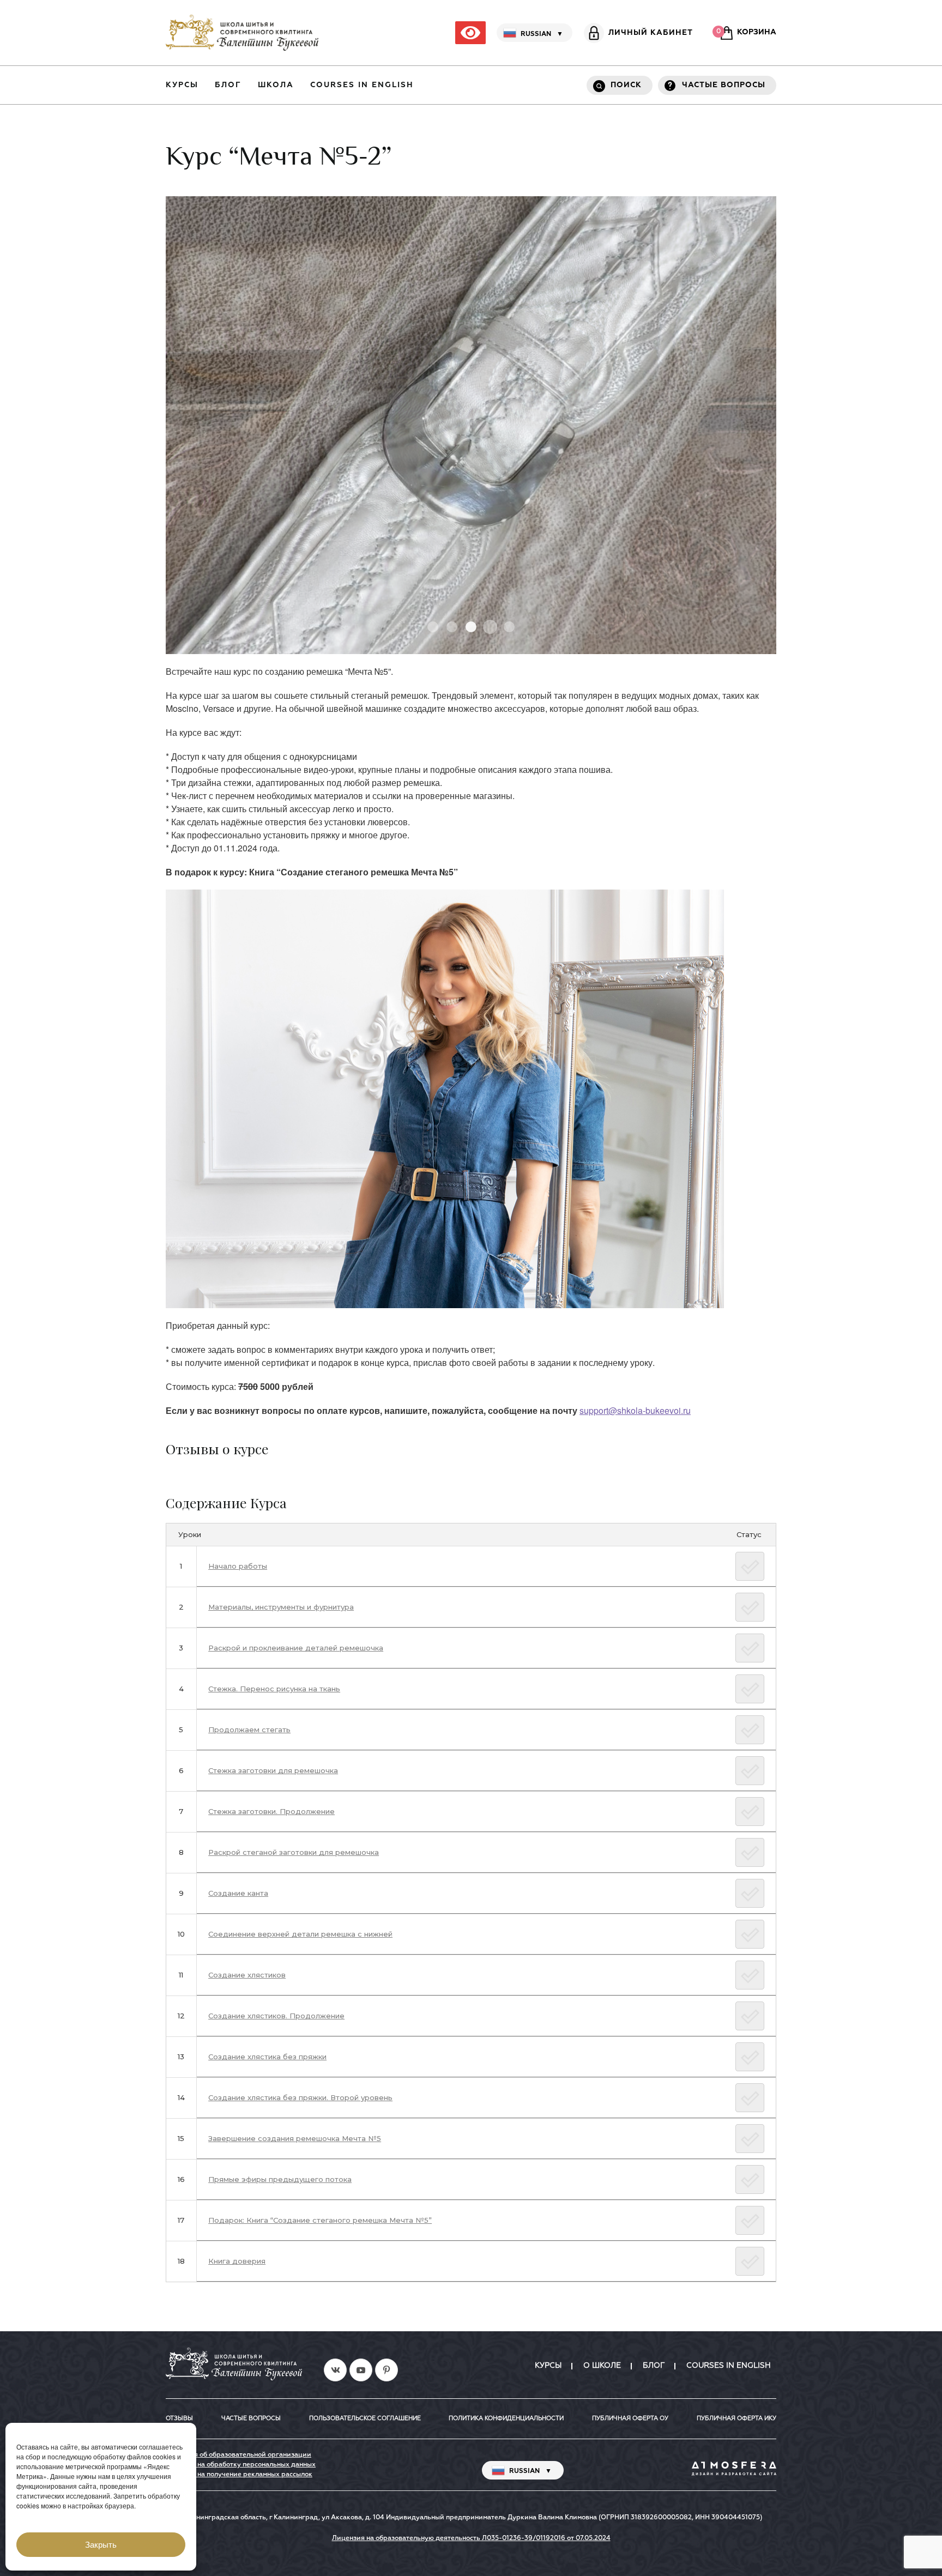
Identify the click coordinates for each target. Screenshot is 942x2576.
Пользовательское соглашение (365, 2418)
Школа (276, 85)
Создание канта (238, 1893)
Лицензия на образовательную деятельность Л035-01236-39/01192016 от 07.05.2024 (471, 2538)
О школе (602, 2366)
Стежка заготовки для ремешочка (273, 1770)
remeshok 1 (433, 627)
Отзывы (179, 2418)
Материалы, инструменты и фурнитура (281, 1607)
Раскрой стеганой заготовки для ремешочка (294, 1852)
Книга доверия (237, 2261)
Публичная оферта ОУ (630, 2418)
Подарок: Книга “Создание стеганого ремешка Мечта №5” (320, 2220)
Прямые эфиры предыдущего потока (280, 2179)
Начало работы (238, 1566)
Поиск (626, 85)
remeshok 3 (471, 627)
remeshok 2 (452, 627)
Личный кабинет (651, 33)
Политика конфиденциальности (506, 2418)
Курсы (182, 85)
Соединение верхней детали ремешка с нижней (300, 1934)
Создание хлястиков (247, 1975)
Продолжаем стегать (249, 1730)
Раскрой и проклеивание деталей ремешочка (296, 1648)
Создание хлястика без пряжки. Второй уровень (300, 2097)
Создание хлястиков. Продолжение (276, 2016)
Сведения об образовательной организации (238, 2455)
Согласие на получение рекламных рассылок (239, 2475)
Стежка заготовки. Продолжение (271, 1811)
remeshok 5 (509, 627)
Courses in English (362, 85)
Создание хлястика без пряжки (267, 2057)
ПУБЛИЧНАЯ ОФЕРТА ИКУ (736, 2418)
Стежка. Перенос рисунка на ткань (274, 1689)
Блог (228, 85)
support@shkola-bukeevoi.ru (635, 1410)
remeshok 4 (490, 627)
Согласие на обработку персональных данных (241, 2465)
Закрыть (101, 2545)
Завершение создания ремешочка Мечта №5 (295, 2138)
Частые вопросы (724, 85)
